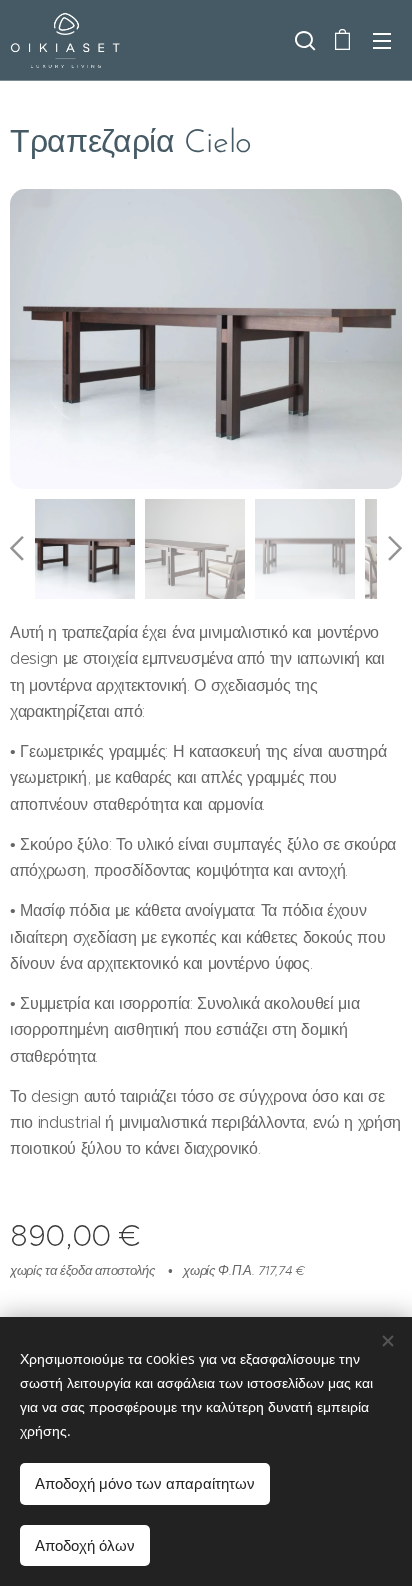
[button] (303, 40)
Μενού (382, 40)
